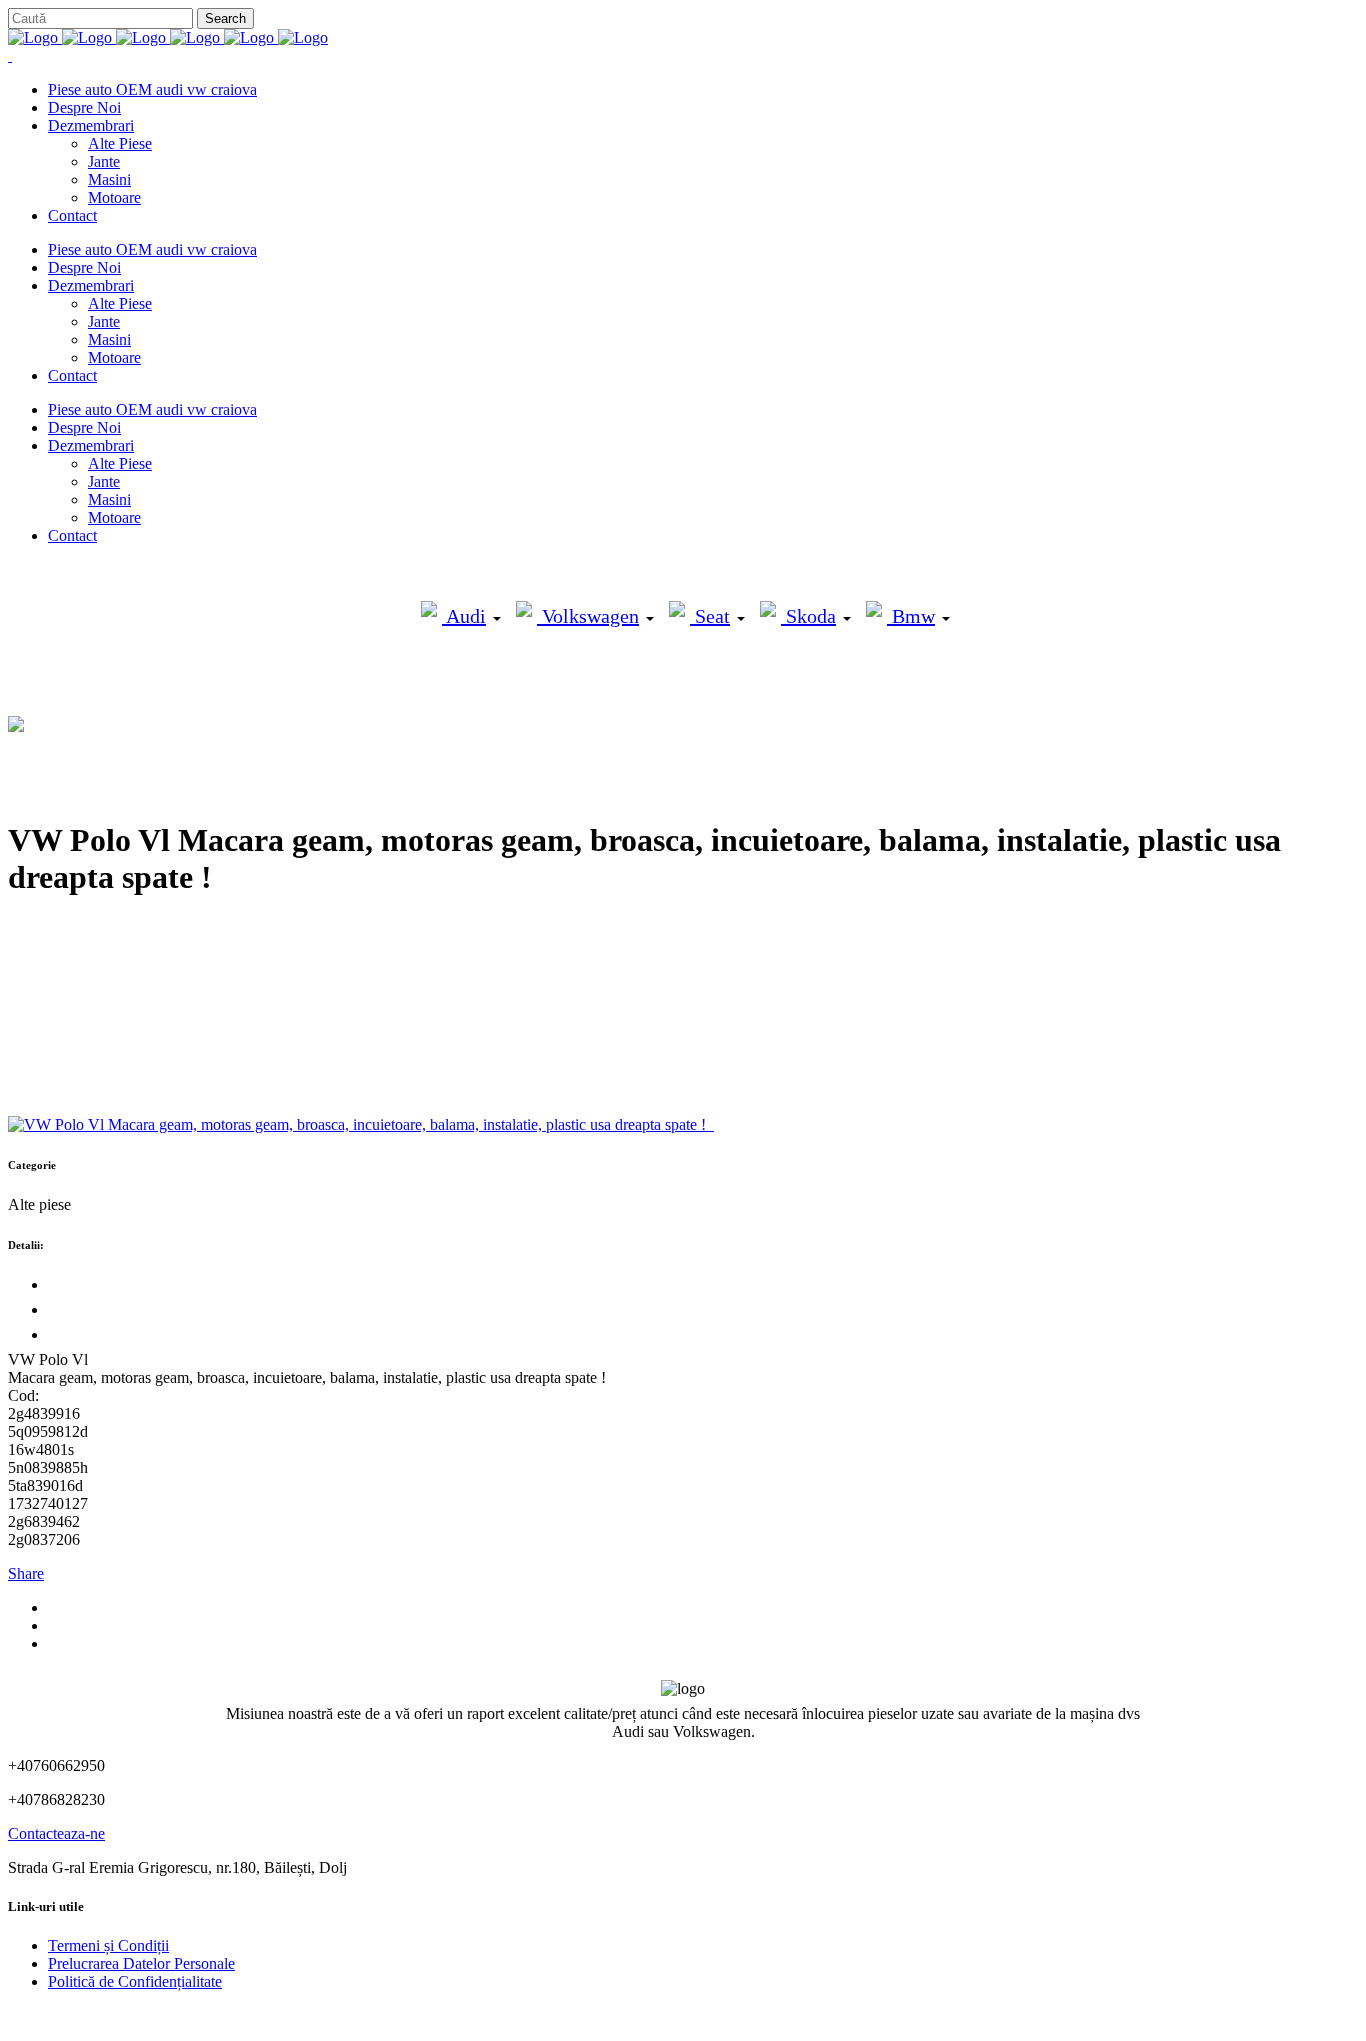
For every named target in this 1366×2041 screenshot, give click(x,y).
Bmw (911, 616)
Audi (464, 616)
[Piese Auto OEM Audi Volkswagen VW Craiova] (168, 37)
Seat (710, 616)
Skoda (808, 616)
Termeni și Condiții (108, 1945)
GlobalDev (252, 2015)
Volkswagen (588, 616)
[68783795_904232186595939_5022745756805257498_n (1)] (712, 1124)
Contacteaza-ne (56, 1833)
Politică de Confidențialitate (135, 1981)
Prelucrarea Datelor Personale (141, 1963)
